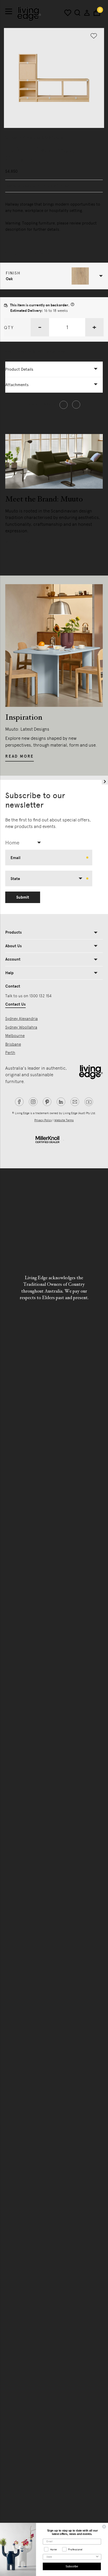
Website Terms (64, 1120)
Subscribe (72, 2566)
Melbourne (15, 1036)
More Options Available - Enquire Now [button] (35, 352)
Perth (10, 1053)
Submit (23, 897)
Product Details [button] (19, 369)
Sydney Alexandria (21, 1019)
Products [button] (13, 932)
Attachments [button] (17, 385)
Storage (12, 138)
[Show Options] (97, 2557)
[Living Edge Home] (29, 14)
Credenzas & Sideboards (43, 138)
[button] (54, 276)
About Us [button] (13, 946)
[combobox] (25, 843)
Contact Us (15, 1004)
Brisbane (13, 1044)
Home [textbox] (12, 843)
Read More (20, 542)
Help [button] (9, 973)
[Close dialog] (104, 2527)
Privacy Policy (43, 1120)
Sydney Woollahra (21, 1027)
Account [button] (13, 959)
